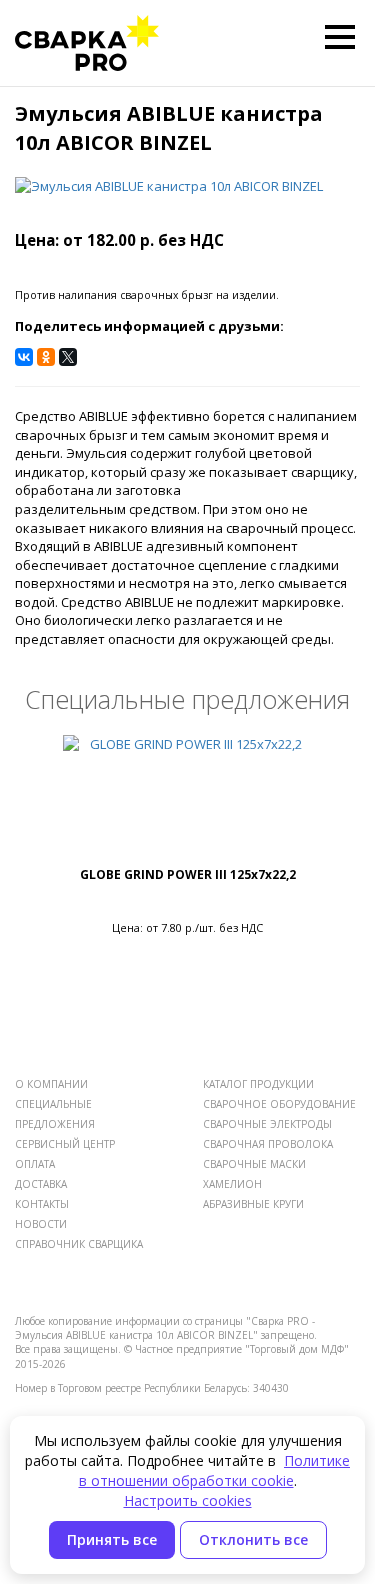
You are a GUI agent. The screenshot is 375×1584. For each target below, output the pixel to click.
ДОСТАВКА (41, 1184)
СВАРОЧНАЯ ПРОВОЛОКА (268, 1144)
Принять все (112, 1539)
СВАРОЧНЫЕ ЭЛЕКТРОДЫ (267, 1124)
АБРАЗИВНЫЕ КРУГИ (253, 1204)
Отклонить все (253, 1539)
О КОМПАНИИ (51, 1084)
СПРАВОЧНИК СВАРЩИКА (79, 1244)
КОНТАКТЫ (42, 1204)
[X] (68, 357)
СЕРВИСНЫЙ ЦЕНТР (65, 1144)
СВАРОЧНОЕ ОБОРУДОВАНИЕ (279, 1104)
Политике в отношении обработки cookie (215, 1470)
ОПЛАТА (35, 1164)
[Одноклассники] (46, 357)
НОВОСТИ (41, 1224)
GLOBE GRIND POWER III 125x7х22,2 (188, 874)
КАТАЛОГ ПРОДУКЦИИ (258, 1084)
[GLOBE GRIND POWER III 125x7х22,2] (187, 800)
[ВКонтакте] (24, 357)
